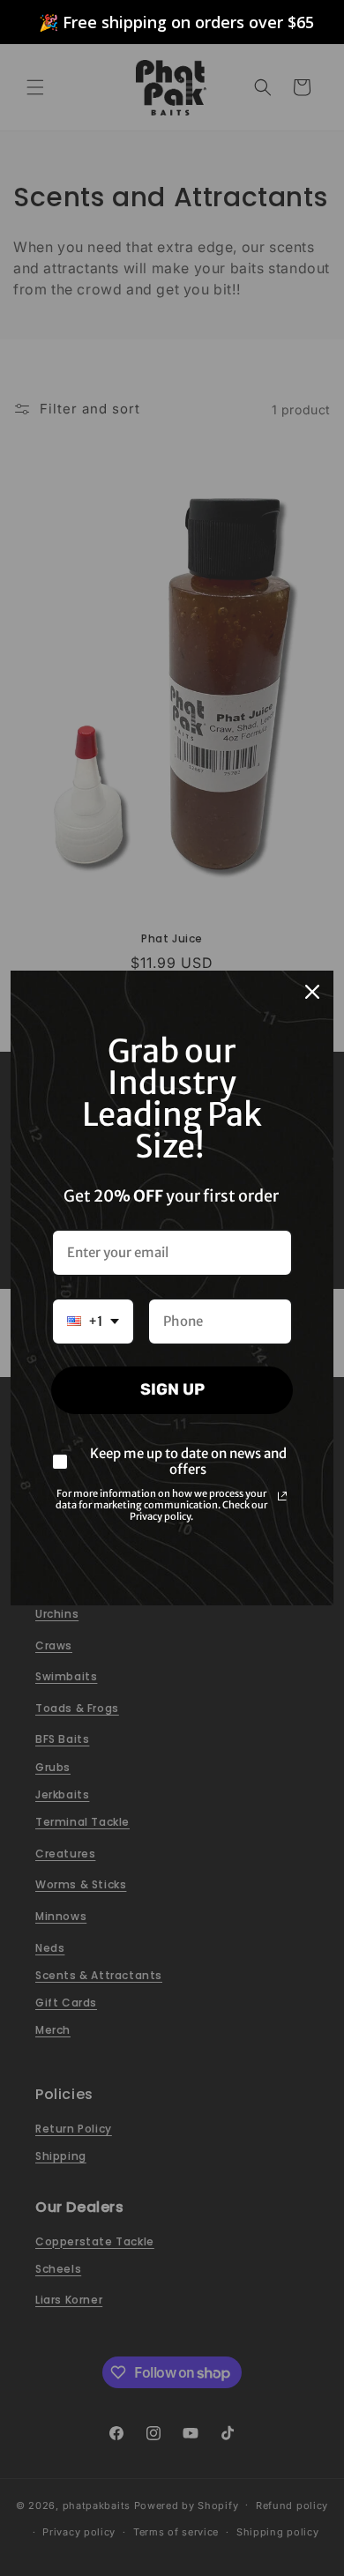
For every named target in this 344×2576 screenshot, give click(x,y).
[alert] (172, 22)
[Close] (312, 992)
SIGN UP (172, 1389)
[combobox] (93, 1322)
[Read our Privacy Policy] (282, 1496)
